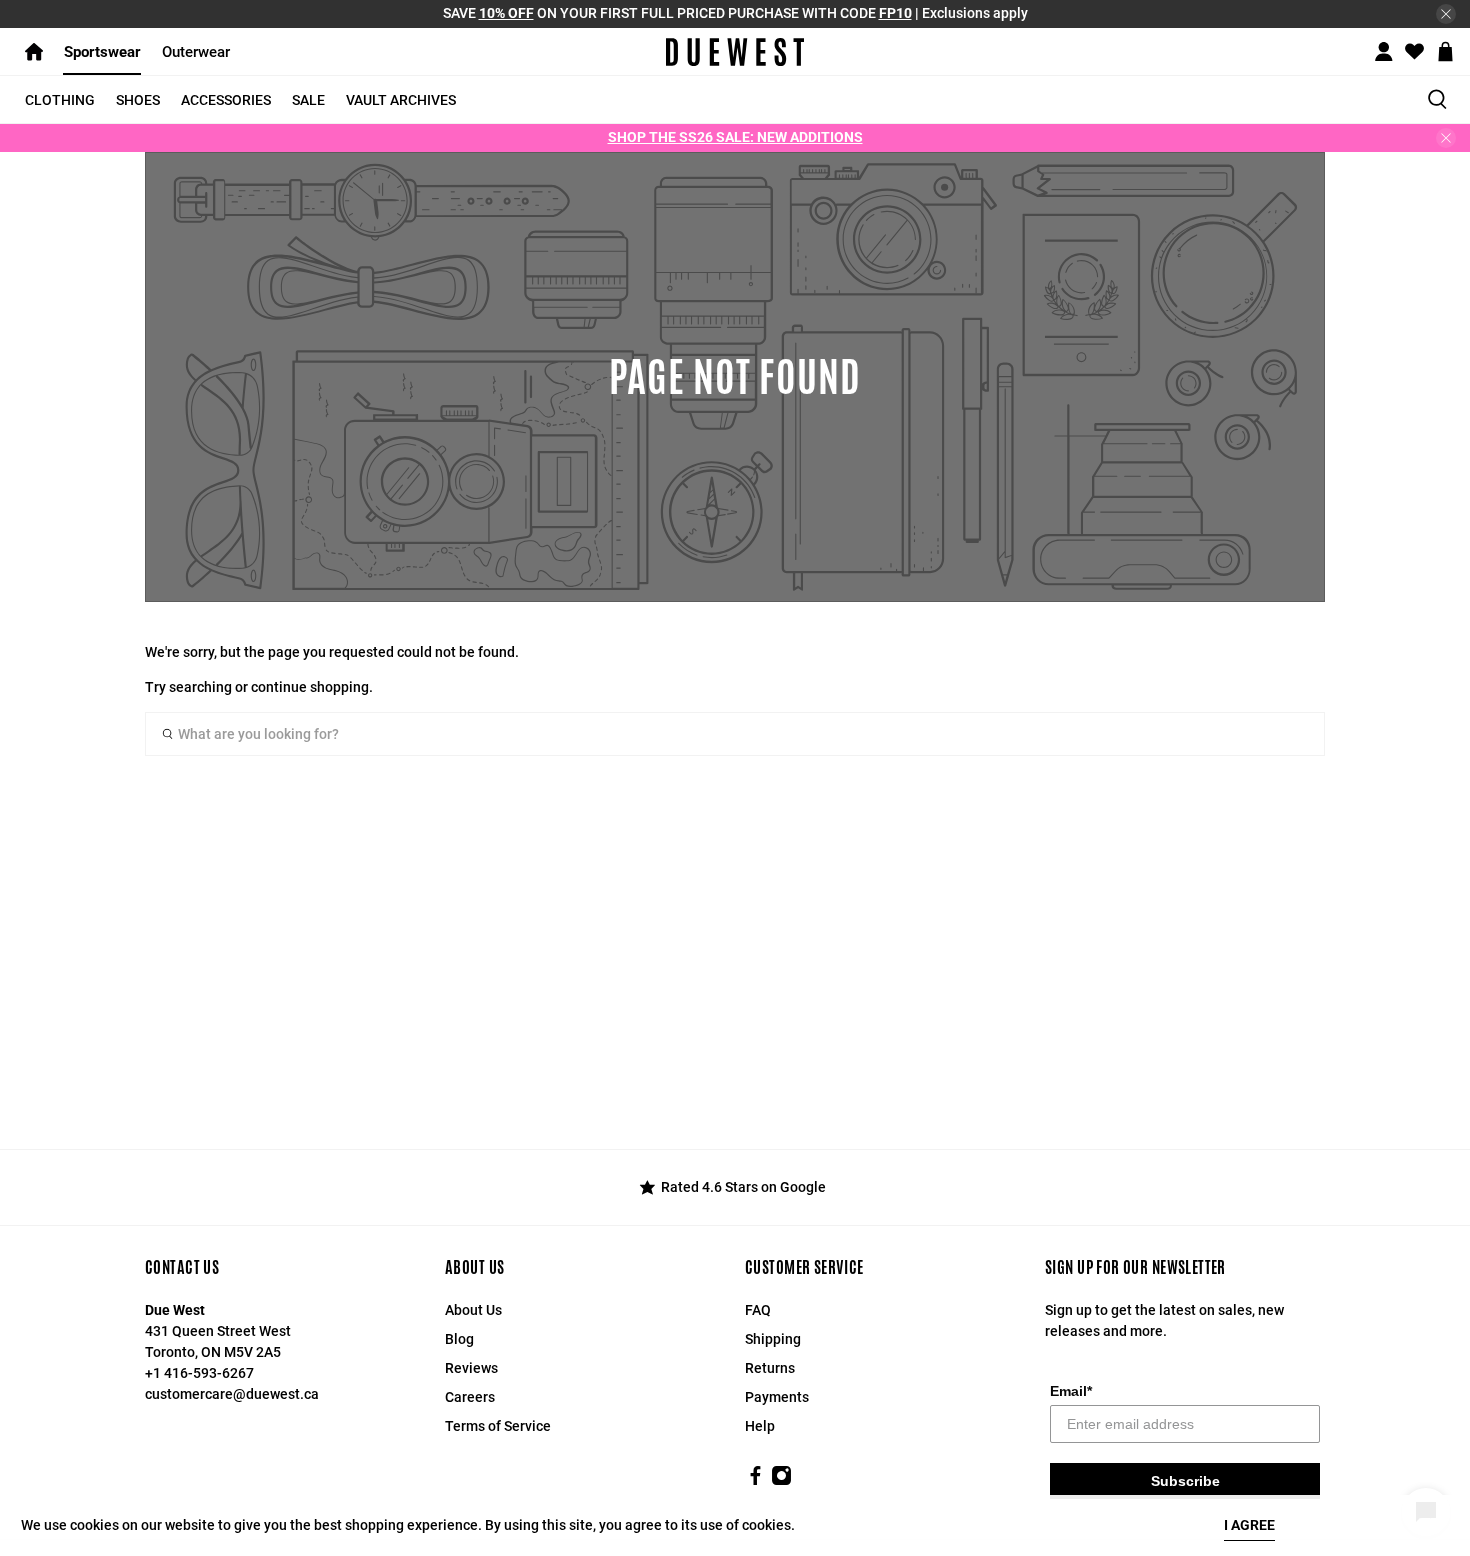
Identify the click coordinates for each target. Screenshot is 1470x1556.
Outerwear (196, 52)
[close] (1446, 14)
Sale (308, 100)
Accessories (226, 100)
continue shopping (310, 687)
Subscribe (1185, 1481)
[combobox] (735, 734)
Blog (459, 1339)
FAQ (758, 1310)
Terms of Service (498, 1426)
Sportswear (102, 52)
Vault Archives (401, 100)
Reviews (471, 1368)
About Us (473, 1310)
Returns (770, 1368)
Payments (777, 1397)
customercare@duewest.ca (232, 1394)
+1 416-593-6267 (199, 1373)
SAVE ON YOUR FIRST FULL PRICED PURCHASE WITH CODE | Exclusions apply (735, 13)
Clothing (60, 100)
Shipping (773, 1339)
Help (760, 1426)
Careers (470, 1397)
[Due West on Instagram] (781, 1481)
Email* (1071, 1391)
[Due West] (735, 52)
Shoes (138, 100)
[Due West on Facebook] (755, 1481)
